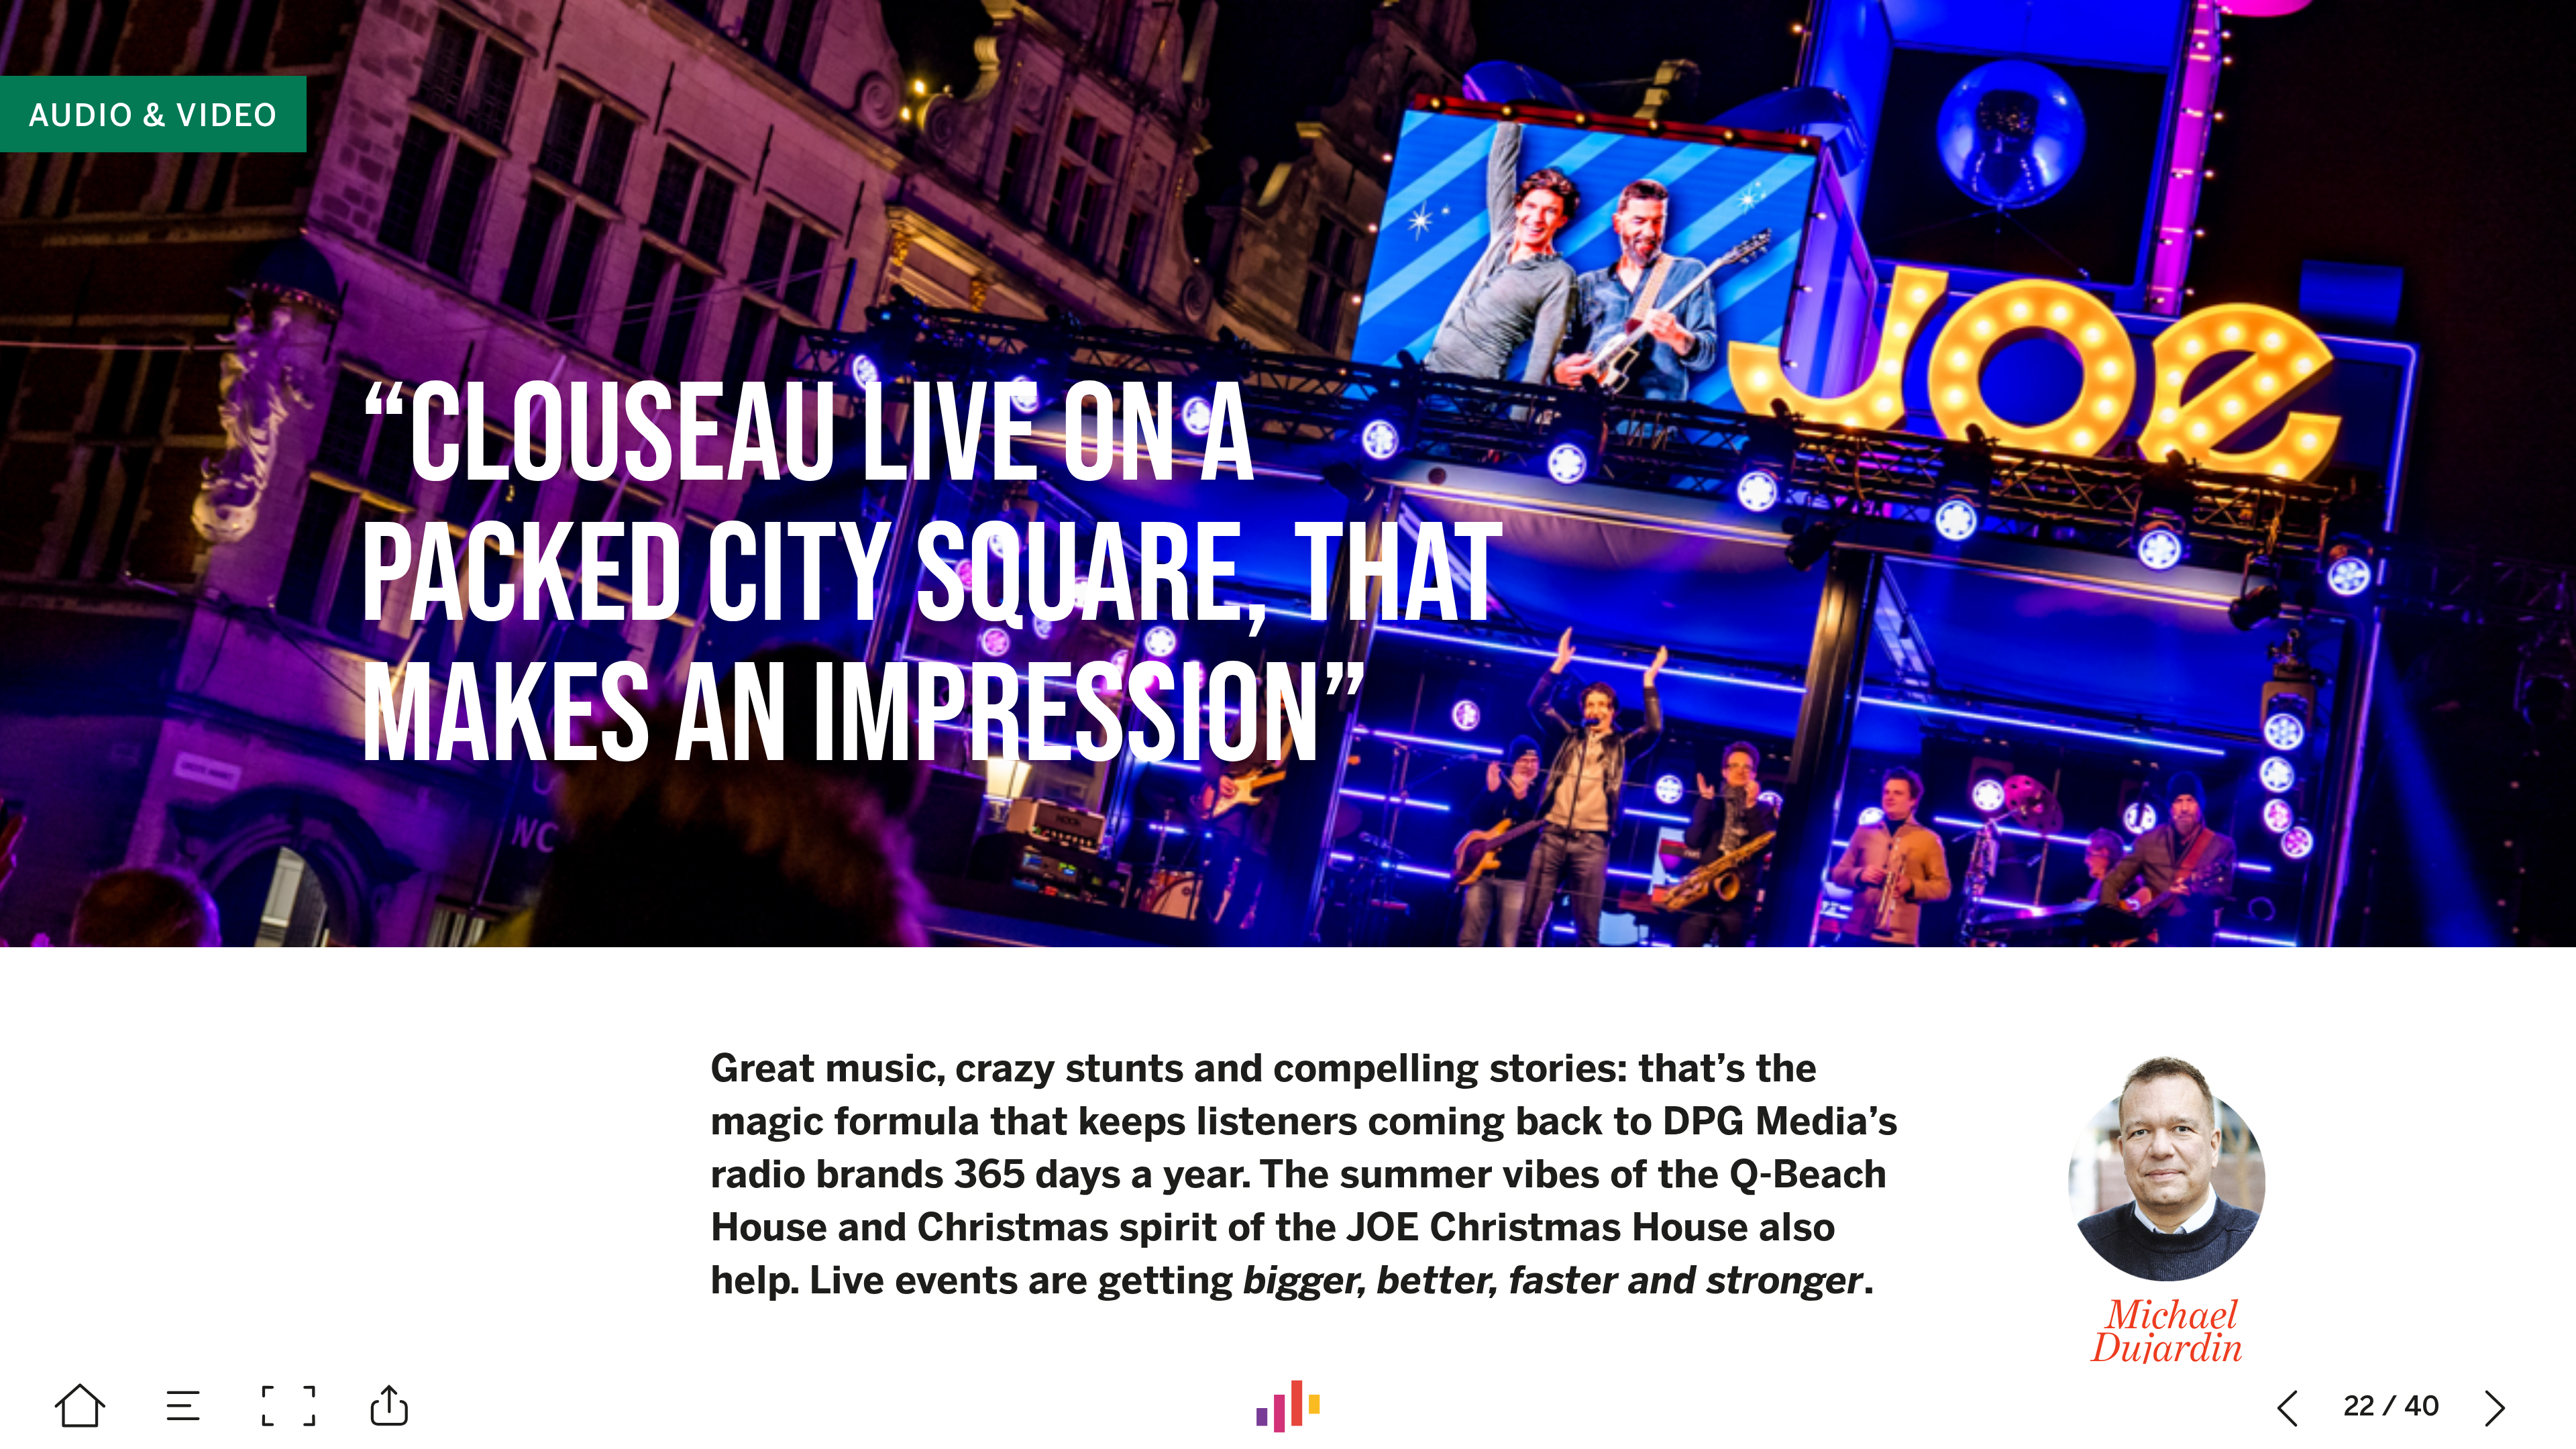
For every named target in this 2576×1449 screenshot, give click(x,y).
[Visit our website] (1288, 1406)
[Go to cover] (80, 1406)
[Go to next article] (2496, 1406)
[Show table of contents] (184, 1406)
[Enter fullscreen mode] (288, 1406)
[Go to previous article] (2288, 1406)
